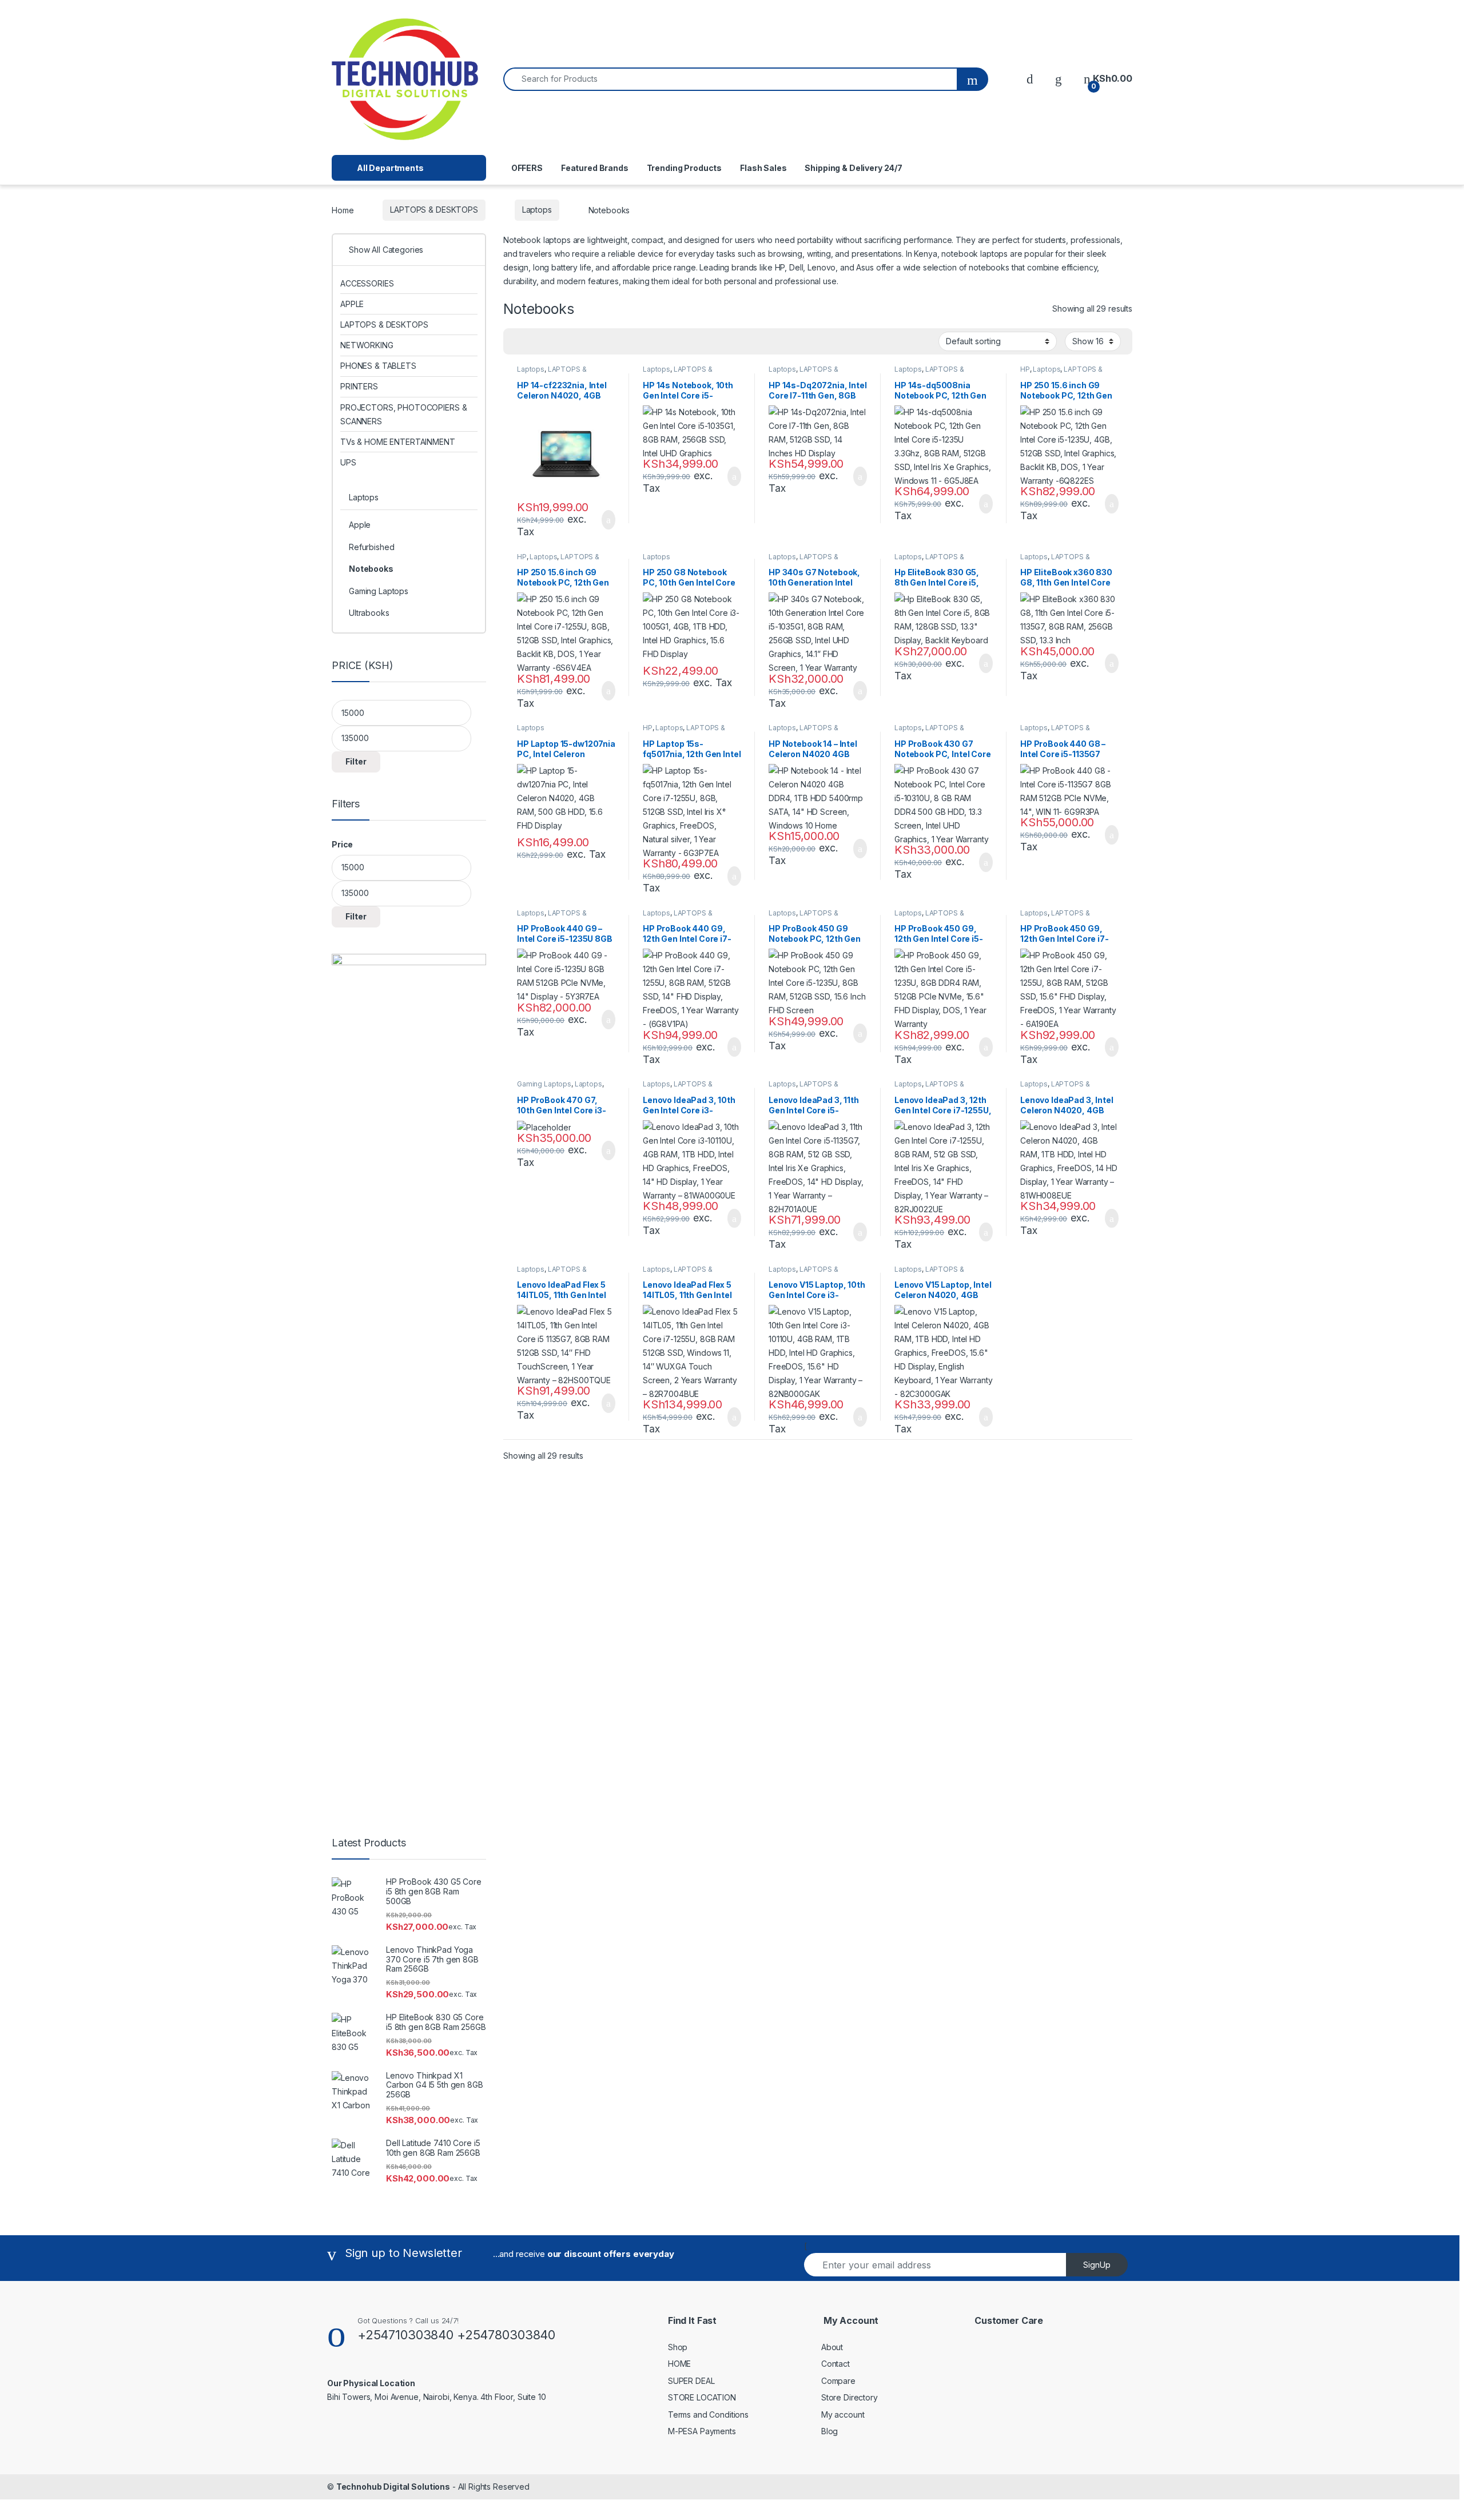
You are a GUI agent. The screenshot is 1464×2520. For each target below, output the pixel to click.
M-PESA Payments (702, 2431)
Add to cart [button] (608, 520)
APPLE (352, 304)
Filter (356, 761)
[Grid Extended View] (535, 342)
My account (843, 2414)
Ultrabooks (369, 613)
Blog (830, 2431)
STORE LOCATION (702, 2397)
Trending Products (685, 168)
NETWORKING (367, 345)
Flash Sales (763, 168)
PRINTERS (359, 386)
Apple (360, 525)
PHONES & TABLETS (378, 366)
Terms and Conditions (708, 2414)
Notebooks (371, 569)
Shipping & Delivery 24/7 (854, 168)
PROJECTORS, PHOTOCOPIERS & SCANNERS (403, 414)
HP (1025, 369)
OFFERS (527, 168)
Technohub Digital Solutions (393, 2487)
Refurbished (371, 547)
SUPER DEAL (691, 2381)
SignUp (1097, 2265)
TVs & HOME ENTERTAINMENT (398, 442)
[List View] (552, 342)
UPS (348, 462)
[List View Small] (568, 342)
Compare (838, 2381)
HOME (679, 2364)
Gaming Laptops (544, 1084)
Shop (678, 2347)
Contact (836, 2364)
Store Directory (850, 2397)
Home (343, 210)
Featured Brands (595, 168)
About (832, 2347)
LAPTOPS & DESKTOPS (434, 210)
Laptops (537, 210)
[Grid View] (519, 342)
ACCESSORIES (367, 283)
